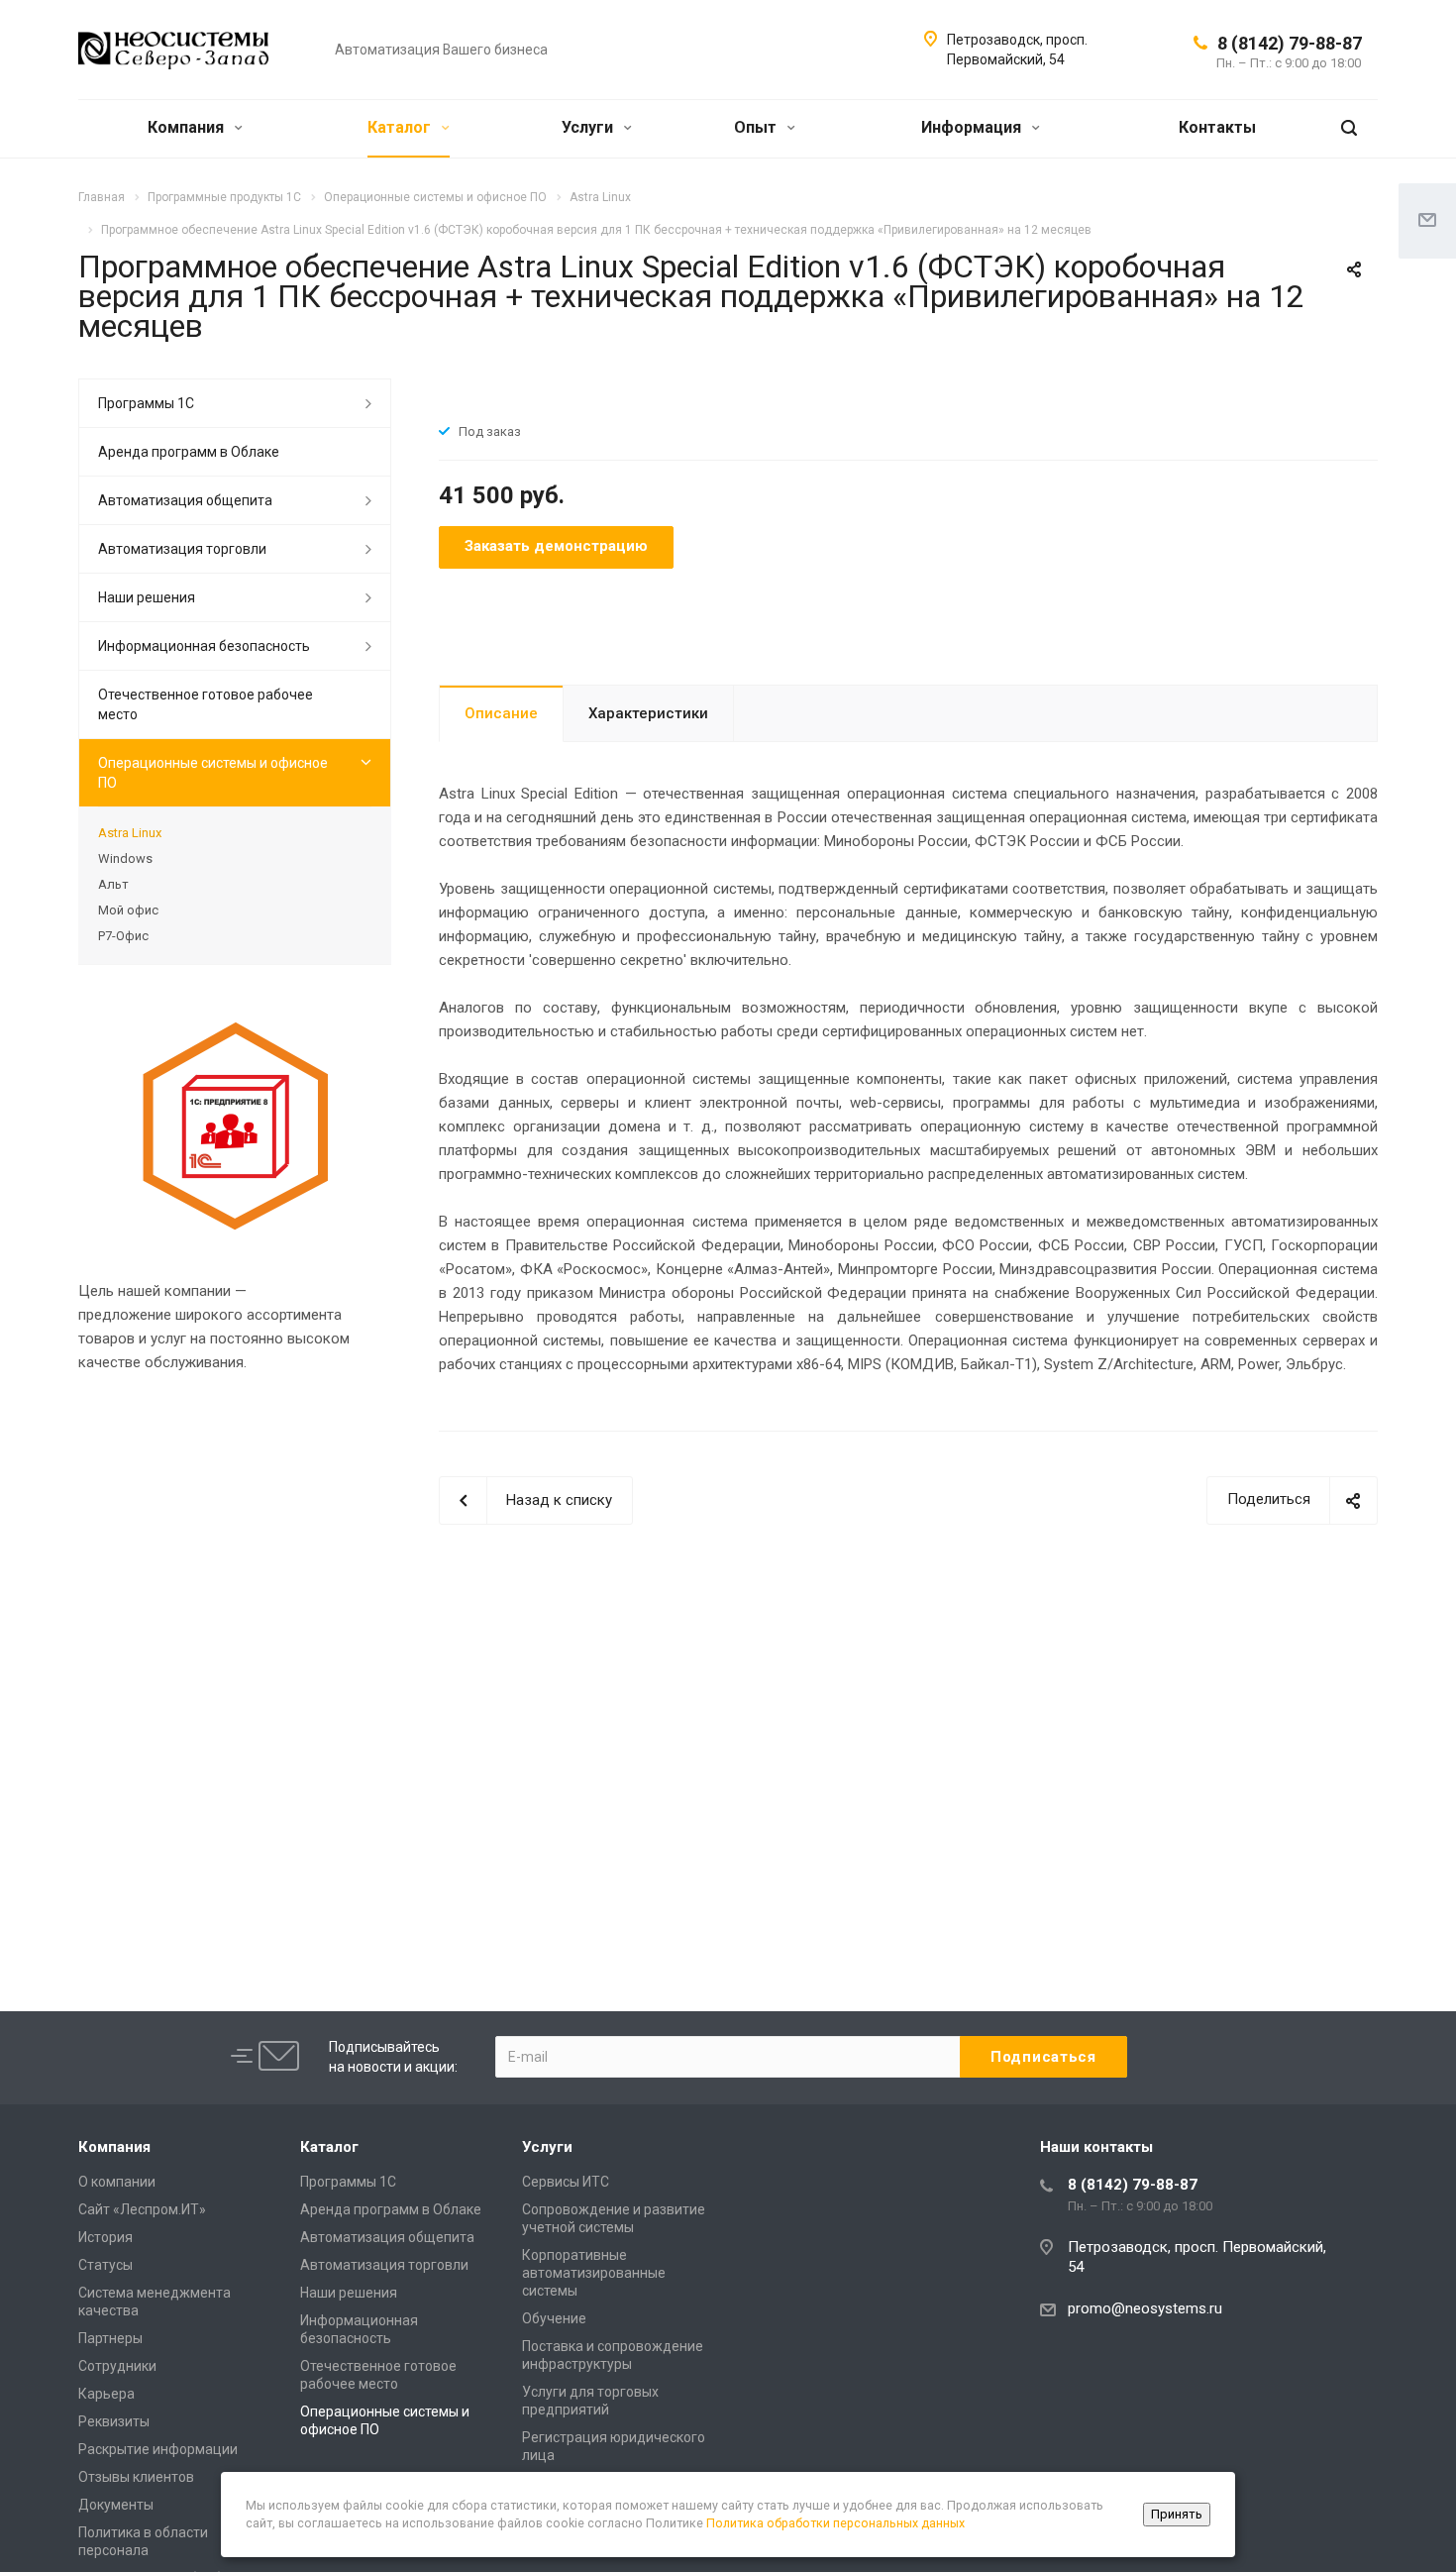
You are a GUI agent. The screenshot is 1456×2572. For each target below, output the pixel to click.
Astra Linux (130, 833)
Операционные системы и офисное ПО (213, 773)
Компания (188, 127)
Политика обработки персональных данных (835, 2523)
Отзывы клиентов (136, 2477)
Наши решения (147, 597)
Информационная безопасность (204, 646)
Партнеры (110, 2338)
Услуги (589, 127)
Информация (973, 127)
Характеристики (648, 713)
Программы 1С (146, 403)
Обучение (554, 2318)
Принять (1177, 2514)
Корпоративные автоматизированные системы (594, 2273)
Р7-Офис (123, 936)
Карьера (106, 2394)
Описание (501, 713)
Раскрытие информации (158, 2449)
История (105, 2237)
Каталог (401, 127)
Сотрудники (117, 2366)
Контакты (1217, 127)
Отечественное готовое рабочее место (206, 704)
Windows (125, 858)
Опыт (757, 127)
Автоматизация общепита (185, 500)
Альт (113, 884)
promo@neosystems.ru (1145, 2308)
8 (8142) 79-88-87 (1290, 43)
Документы (116, 2505)
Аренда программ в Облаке (189, 452)
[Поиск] (1349, 128)
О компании (117, 2182)
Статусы (105, 2265)
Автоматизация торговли (182, 549)
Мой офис (128, 910)
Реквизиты (114, 2421)
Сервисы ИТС (566, 2182)
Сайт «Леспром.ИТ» (142, 2209)
